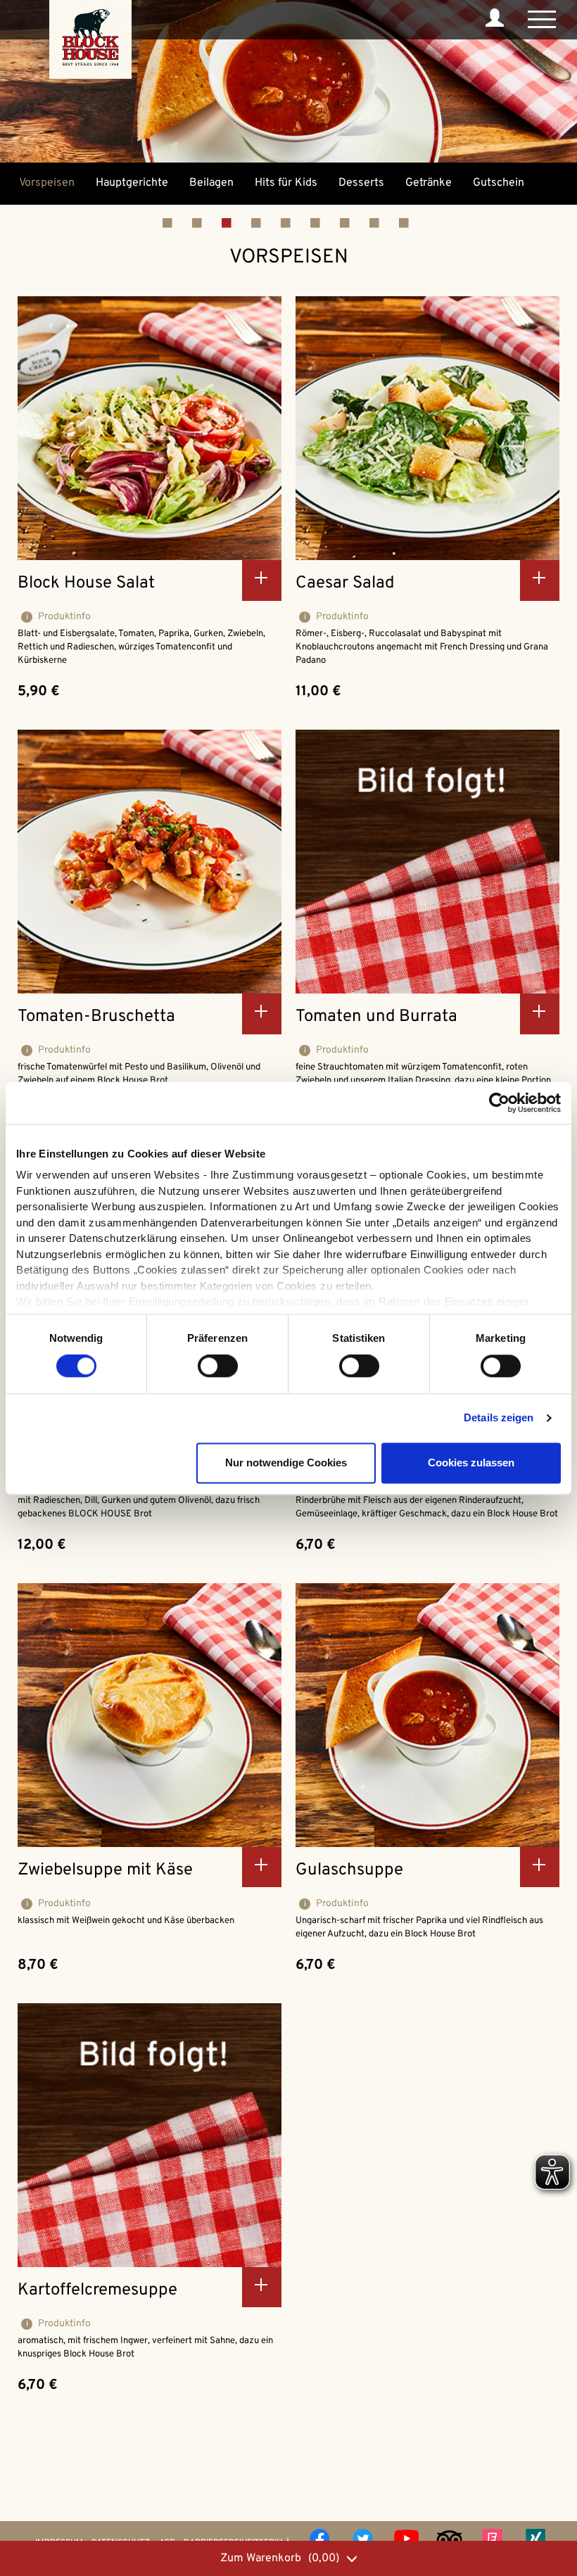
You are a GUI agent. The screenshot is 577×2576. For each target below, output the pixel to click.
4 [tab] (266, 222)
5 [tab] (296, 222)
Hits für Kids (286, 183)
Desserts (361, 183)
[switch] (218, 1366)
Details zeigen (499, 1418)
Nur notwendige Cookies (286, 1463)
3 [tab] (236, 222)
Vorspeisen (47, 183)
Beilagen (211, 183)
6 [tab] (325, 222)
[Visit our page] (311, 2539)
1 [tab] (177, 222)
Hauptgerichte (132, 183)
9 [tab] (414, 222)
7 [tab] (355, 222)
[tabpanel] (47, 183)
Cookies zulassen (471, 1463)
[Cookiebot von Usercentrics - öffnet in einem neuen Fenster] (499, 1103)
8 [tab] (384, 222)
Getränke (429, 183)
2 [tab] (207, 222)
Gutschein (499, 183)
